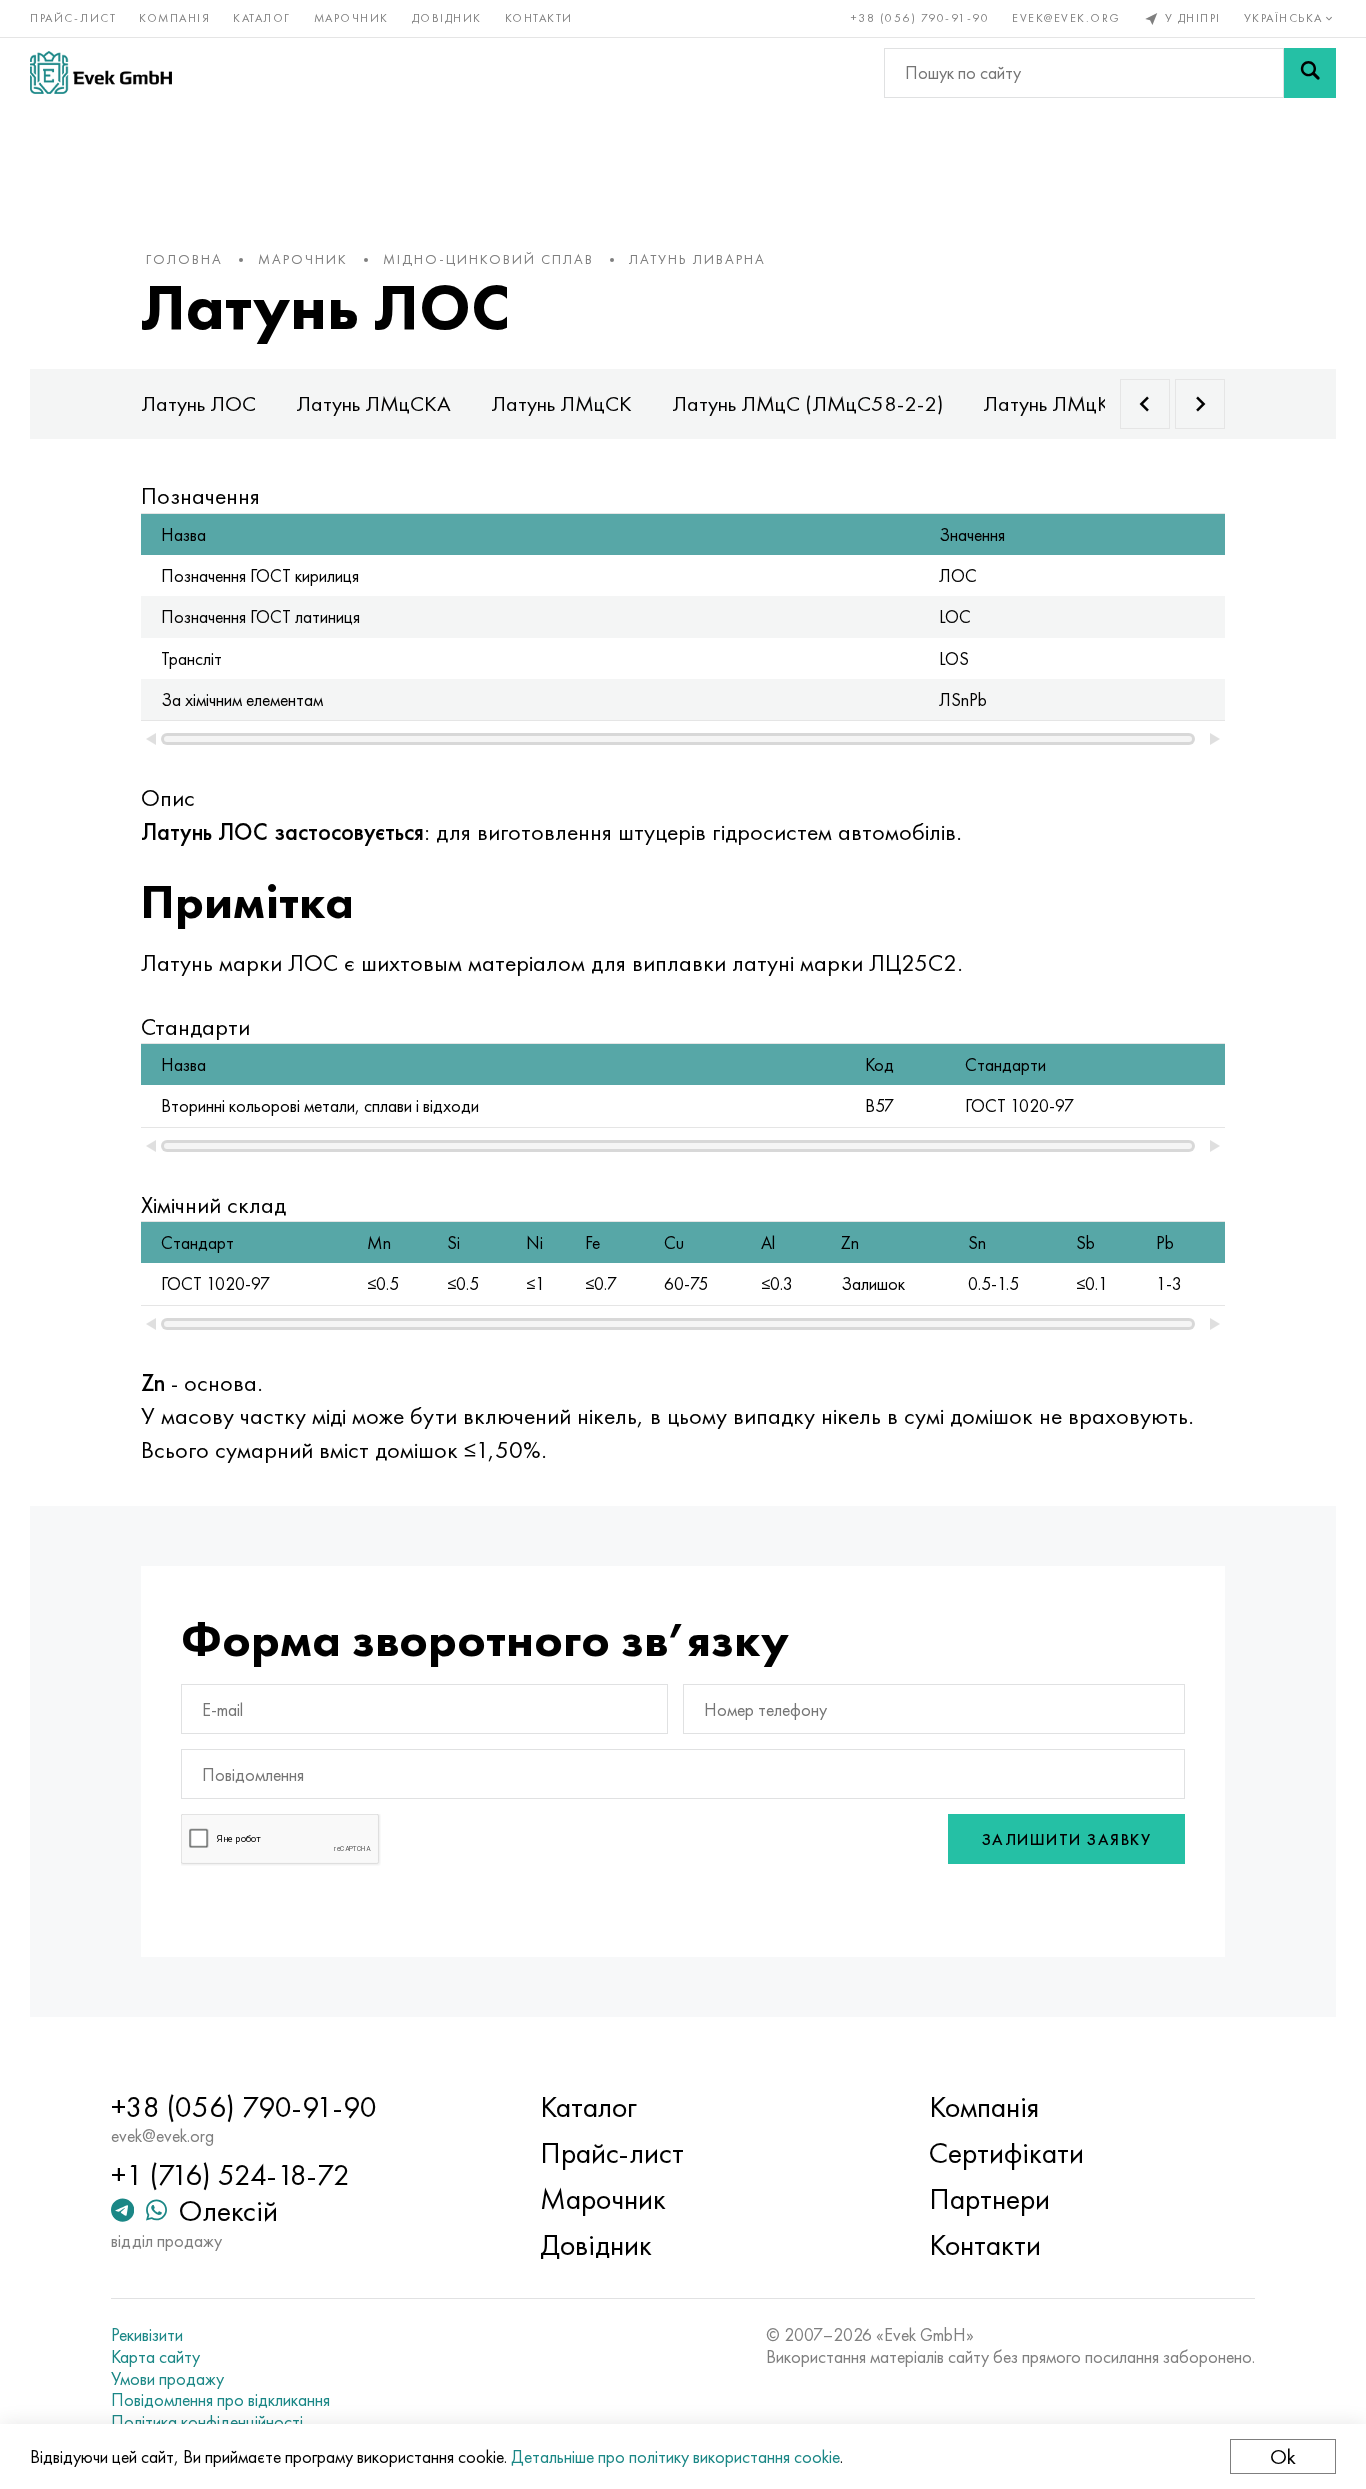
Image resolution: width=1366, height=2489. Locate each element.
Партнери (989, 2199)
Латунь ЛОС (198, 403)
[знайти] (1310, 73)
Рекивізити (147, 2335)
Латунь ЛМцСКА (373, 403)
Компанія (174, 18)
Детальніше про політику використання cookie (675, 2456)
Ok (1283, 2456)
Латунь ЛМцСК (561, 403)
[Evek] (101, 72)
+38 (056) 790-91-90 (920, 18)
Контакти (539, 18)
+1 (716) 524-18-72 (230, 2175)
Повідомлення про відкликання (220, 2400)
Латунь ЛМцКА (1053, 403)
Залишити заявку (1067, 1839)
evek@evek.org (1066, 18)
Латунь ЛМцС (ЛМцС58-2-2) (807, 403)
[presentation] (1145, 404)
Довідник (447, 18)
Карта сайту (155, 2357)
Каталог (262, 18)
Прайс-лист (73, 18)
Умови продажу (167, 2379)
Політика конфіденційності (207, 2422)
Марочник (351, 18)
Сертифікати (1006, 2153)
